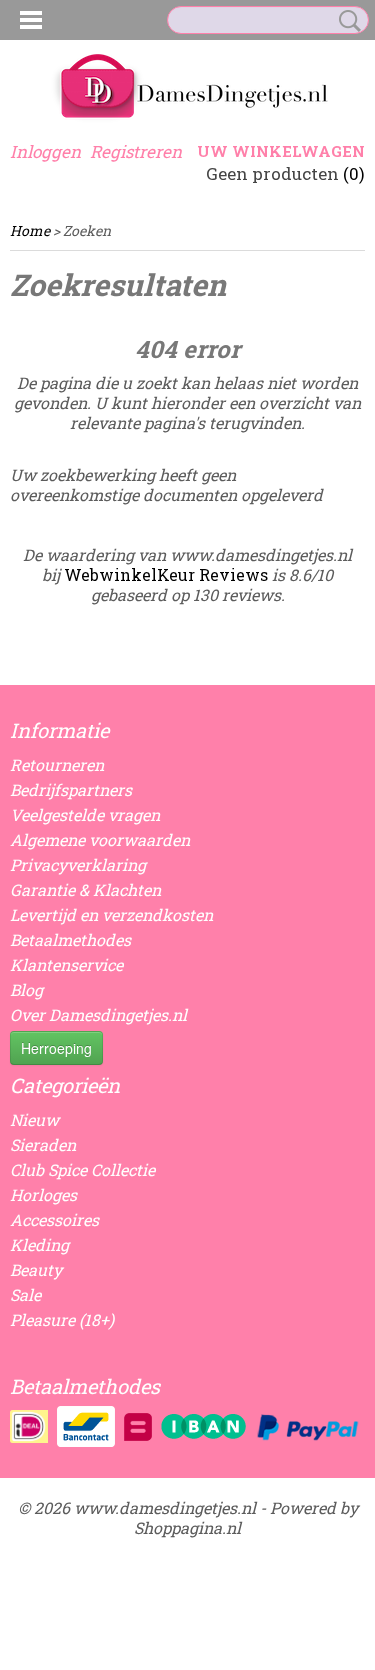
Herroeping (56, 1048)
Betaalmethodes (70, 939)
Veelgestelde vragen (85, 814)
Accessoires (54, 1219)
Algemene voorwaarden (100, 839)
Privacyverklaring (78, 864)
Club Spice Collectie (82, 1169)
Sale (25, 1294)
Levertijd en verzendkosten (111, 914)
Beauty (36, 1269)
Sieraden (43, 1144)
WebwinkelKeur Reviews (166, 574)
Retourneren (57, 764)
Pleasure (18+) (62, 1319)
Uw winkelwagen (281, 151)
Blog (26, 989)
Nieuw (34, 1119)
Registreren (136, 151)
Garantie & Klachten (85, 889)
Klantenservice (66, 964)
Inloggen (45, 151)
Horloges (43, 1194)
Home (30, 230)
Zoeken (346, 21)
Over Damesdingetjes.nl (98, 1014)
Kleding (39, 1244)
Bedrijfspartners (71, 789)
